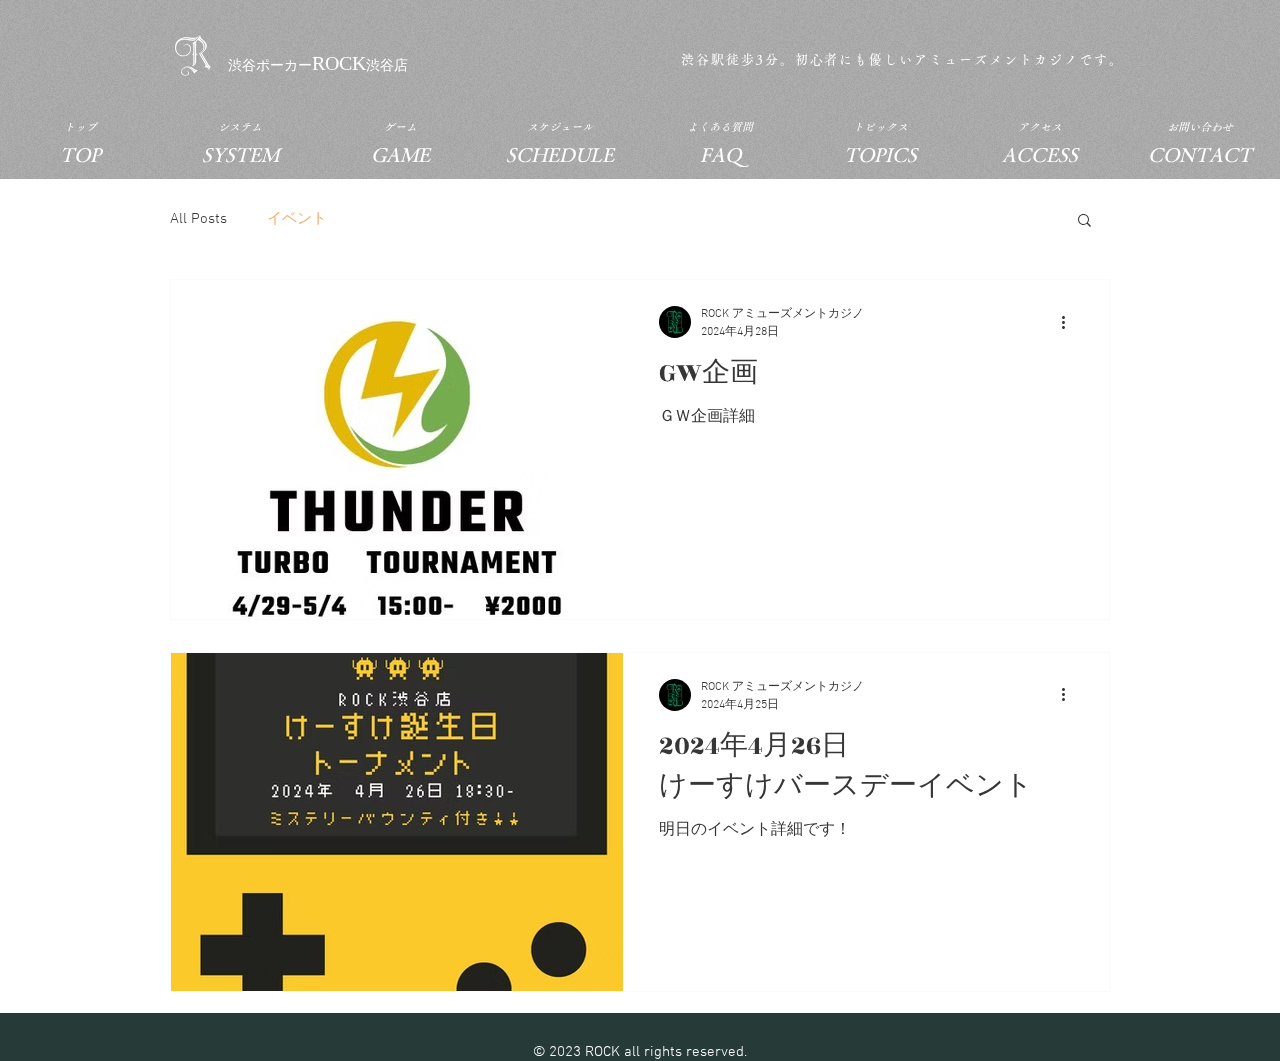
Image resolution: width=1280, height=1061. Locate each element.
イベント (297, 219)
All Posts (198, 219)
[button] (1084, 221)
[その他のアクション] (1070, 322)
